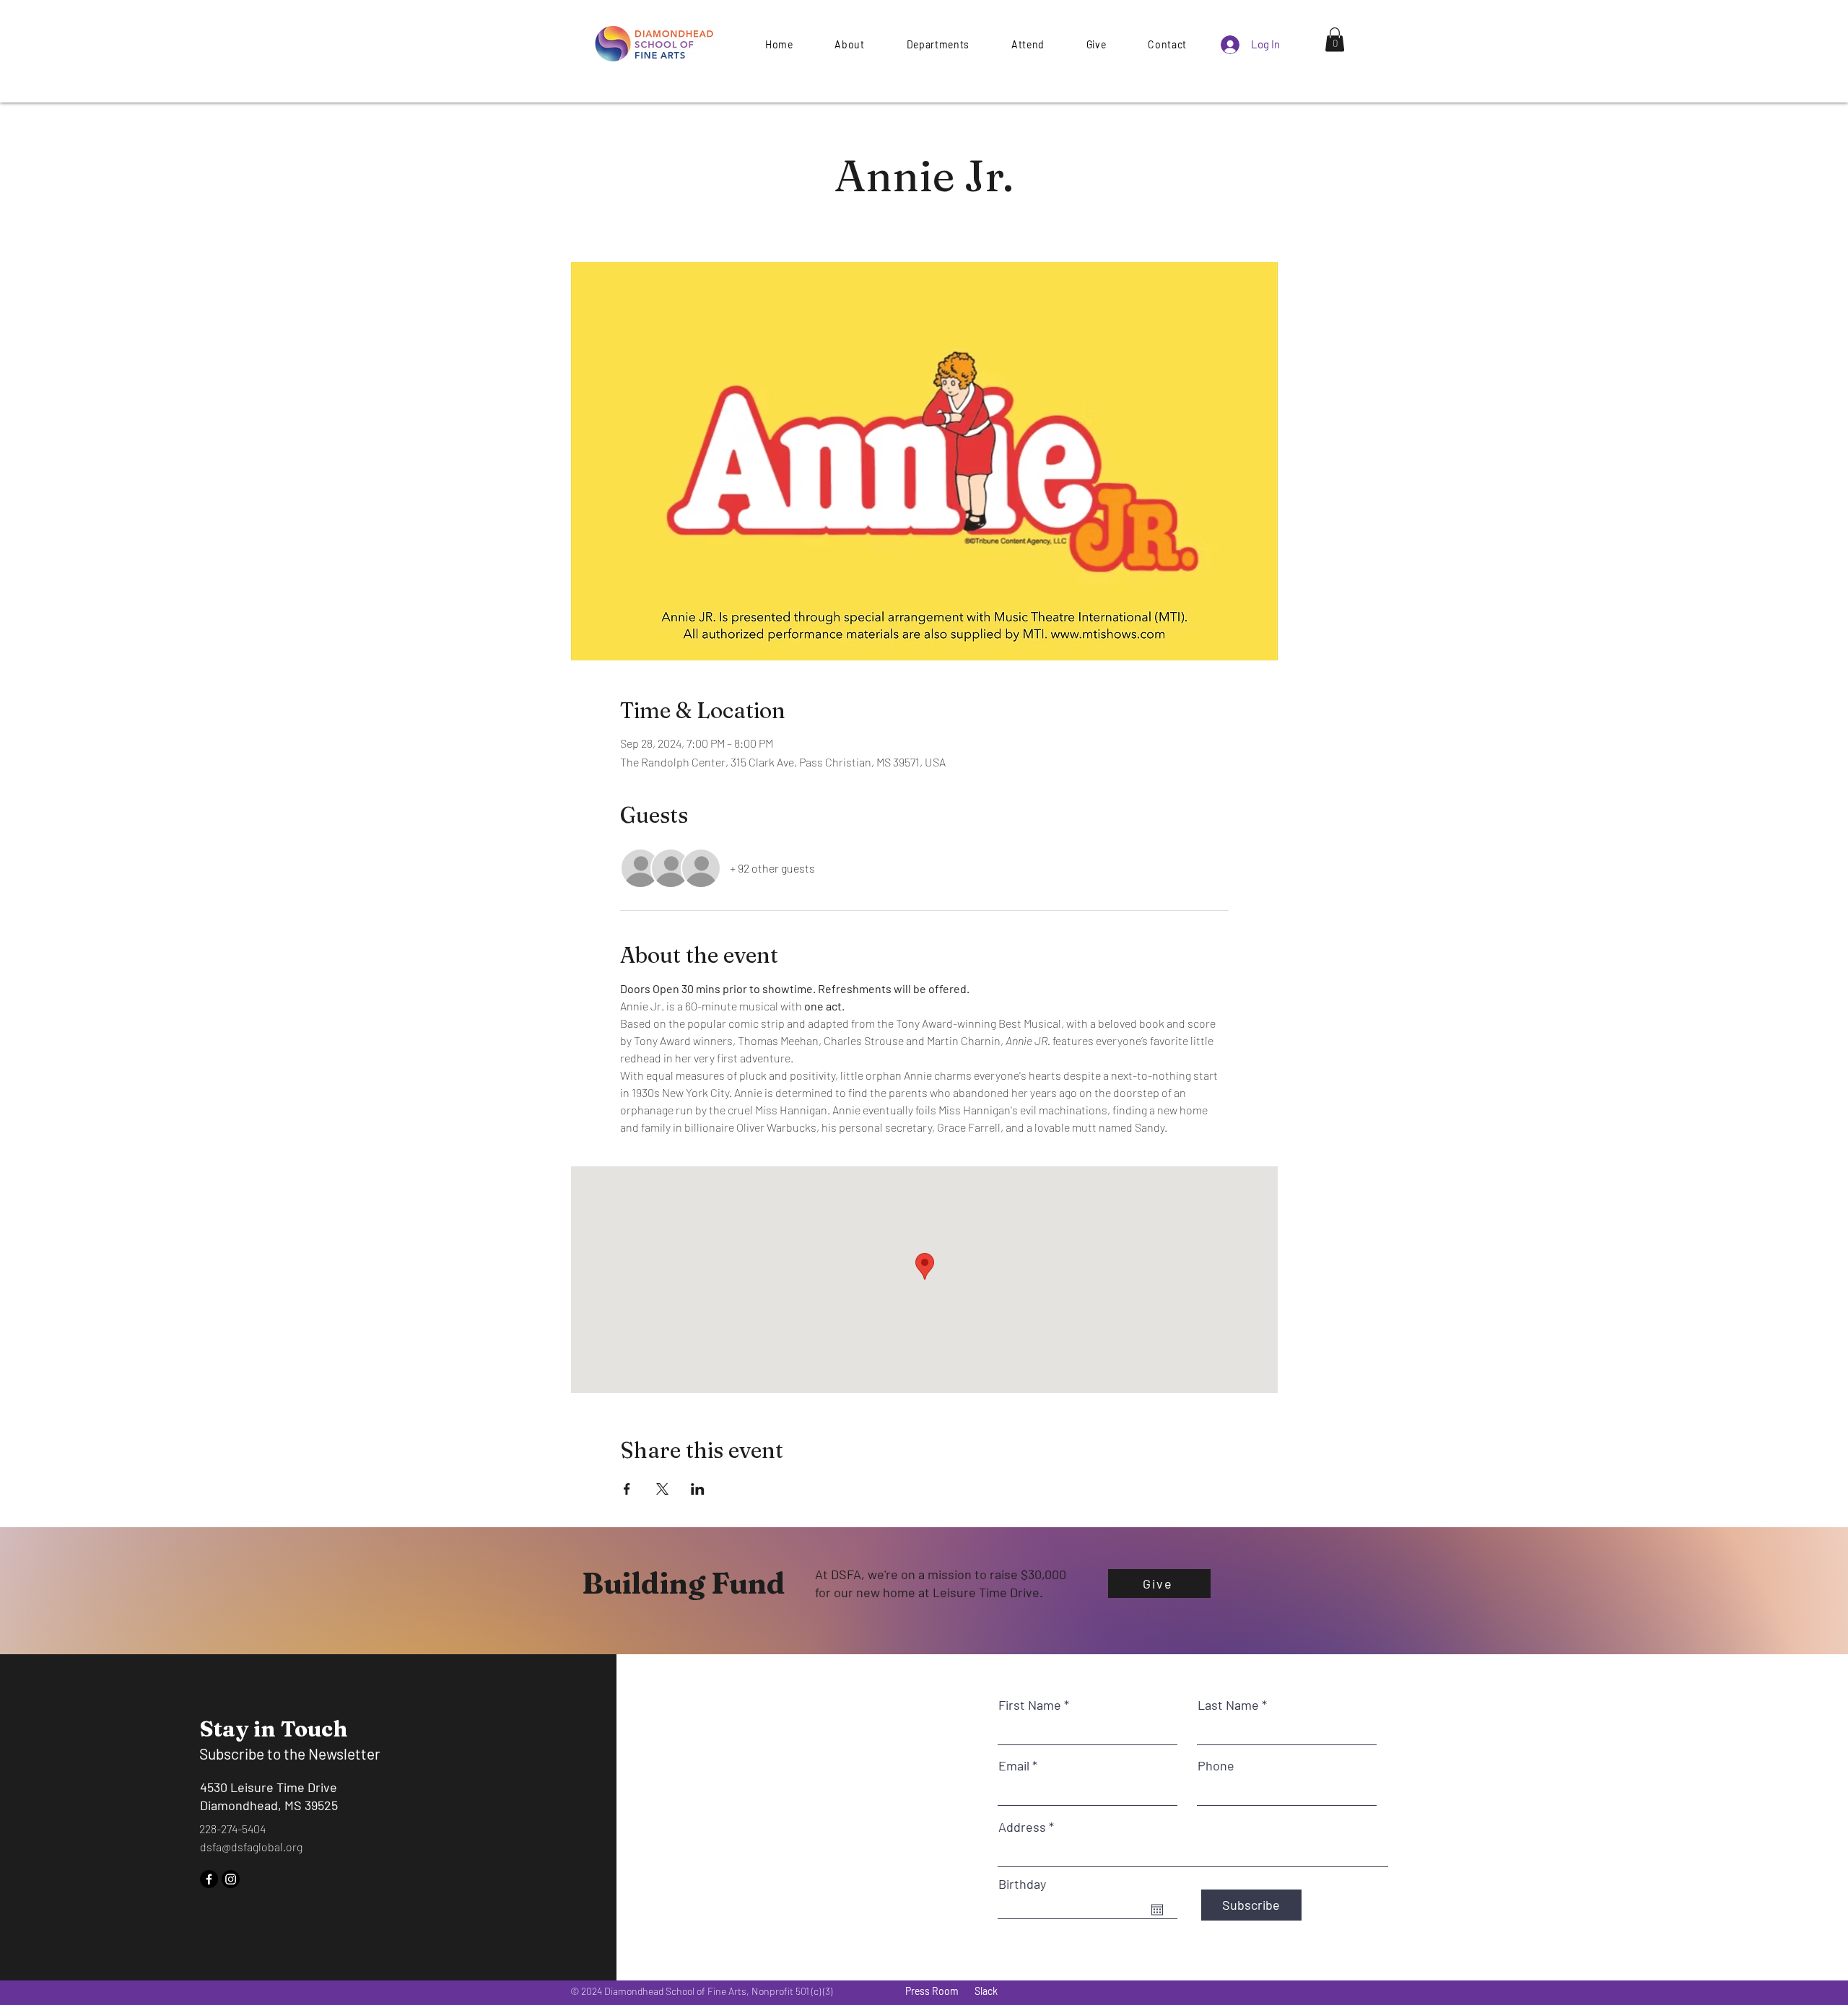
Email (1014, 1765)
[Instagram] (231, 1879)
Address (1022, 1827)
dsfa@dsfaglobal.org (251, 1847)
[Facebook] (209, 1879)
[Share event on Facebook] (627, 1489)
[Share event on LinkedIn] (698, 1489)
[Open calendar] (1157, 1910)
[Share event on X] (662, 1489)
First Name (1030, 1705)
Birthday (1022, 1884)
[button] (1096, 44)
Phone (1216, 1765)
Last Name (1228, 1705)
